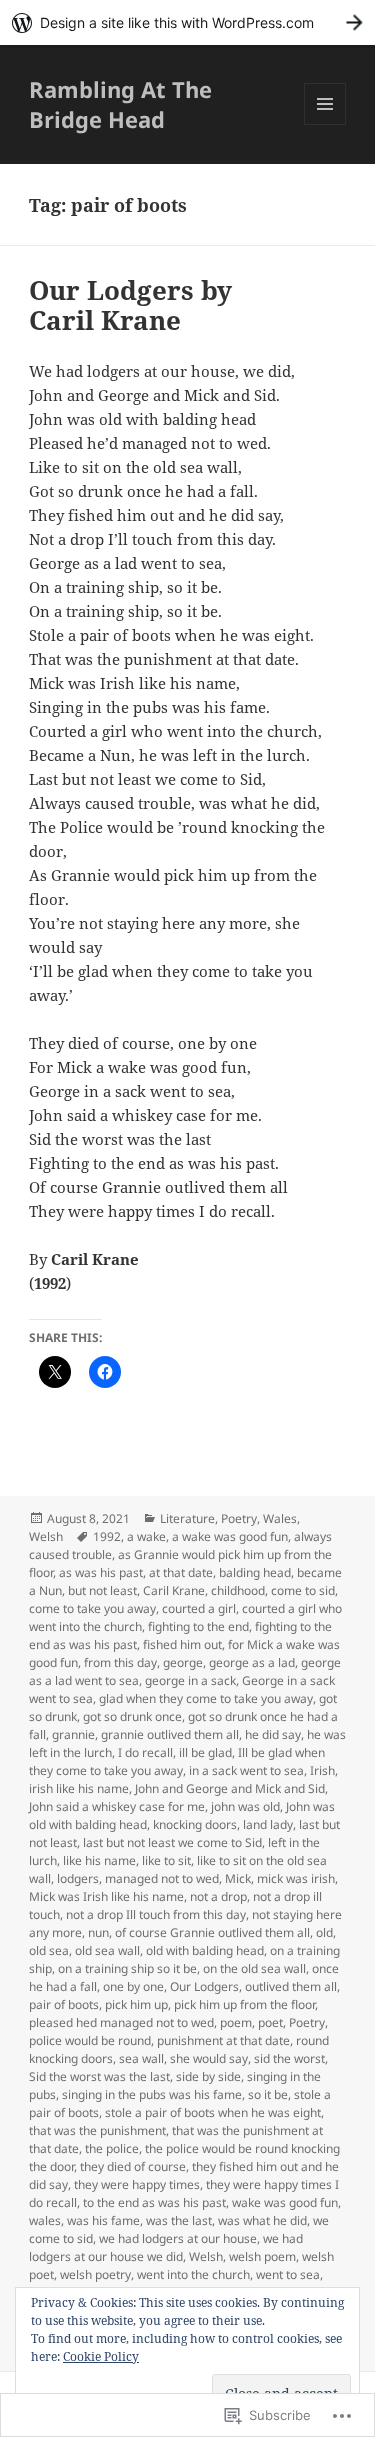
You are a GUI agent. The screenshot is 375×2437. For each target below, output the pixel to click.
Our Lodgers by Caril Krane (130, 305)
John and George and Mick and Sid (230, 1788)
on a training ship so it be (127, 1968)
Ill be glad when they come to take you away (177, 1761)
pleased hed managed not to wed (121, 2022)
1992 (107, 1536)
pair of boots (64, 2004)
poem (236, 2022)
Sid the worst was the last (99, 2076)
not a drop (218, 1896)
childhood (238, 1590)
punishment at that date (223, 2040)
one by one (133, 1986)
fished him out (182, 1644)
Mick (238, 1878)
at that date (181, 1572)
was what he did (262, 2220)
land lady (268, 1824)
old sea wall (107, 1950)
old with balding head (205, 1950)
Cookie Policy (101, 2356)
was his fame (103, 2220)
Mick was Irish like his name (106, 1896)
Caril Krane (174, 1590)
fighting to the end (198, 1626)
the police (112, 2148)
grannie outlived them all (170, 1734)
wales (45, 2220)
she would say (209, 2058)
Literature (187, 1518)
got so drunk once (132, 1716)
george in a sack (190, 1680)
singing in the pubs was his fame (152, 2094)
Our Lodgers (204, 1986)
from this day (120, 1662)
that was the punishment (97, 2130)
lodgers (78, 1878)
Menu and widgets (325, 124)
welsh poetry (95, 2274)
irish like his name (79, 1788)
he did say (273, 1734)
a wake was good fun (230, 1536)
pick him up (136, 2004)
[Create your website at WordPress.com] (187, 22)
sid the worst (289, 2058)
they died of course (133, 2166)
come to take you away (92, 1608)
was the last (179, 2220)
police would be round (90, 2040)
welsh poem (262, 2256)
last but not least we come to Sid (172, 1842)
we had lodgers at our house (178, 2238)
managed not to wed (162, 1878)
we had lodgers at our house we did (166, 2247)
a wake (146, 1536)
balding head (255, 1572)
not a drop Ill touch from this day (156, 1914)
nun (98, 1932)
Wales (280, 1518)
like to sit (166, 1860)
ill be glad (205, 1752)
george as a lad (252, 1662)
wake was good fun (285, 2202)
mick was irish (296, 1878)
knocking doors (195, 1824)
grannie (73, 1734)
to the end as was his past (154, 2202)
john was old (245, 1806)
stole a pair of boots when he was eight (213, 2112)
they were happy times (137, 2184)
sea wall (141, 2058)
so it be (268, 2094)
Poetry (239, 1518)
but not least (102, 1590)
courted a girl (199, 1608)
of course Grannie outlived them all (212, 1932)
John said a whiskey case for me (117, 1806)
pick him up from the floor (244, 2004)
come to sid (303, 1590)
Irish (322, 1770)
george (183, 1662)
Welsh (46, 1536)
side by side (208, 2076)
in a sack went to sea (246, 1770)
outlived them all (291, 1986)
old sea (49, 1950)
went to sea (288, 2274)
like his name (99, 1860)
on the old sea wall (254, 1968)
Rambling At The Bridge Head (120, 104)
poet (270, 2022)
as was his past (101, 1572)
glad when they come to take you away (206, 1698)
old (324, 1932)
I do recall (145, 1752)
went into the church (193, 2274)
